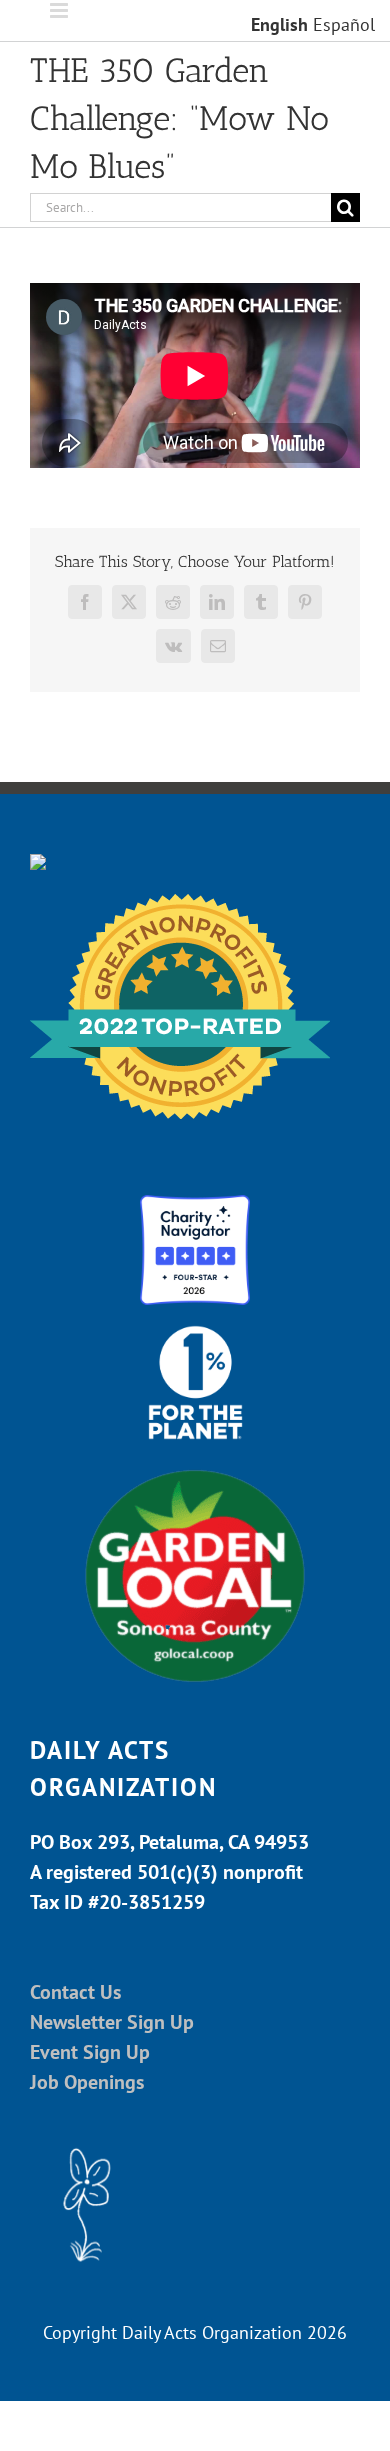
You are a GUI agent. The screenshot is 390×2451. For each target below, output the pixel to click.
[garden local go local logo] (195, 1468)
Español (344, 24)
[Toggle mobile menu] (60, 10)
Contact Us (75, 1992)
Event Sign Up (90, 2052)
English (279, 24)
